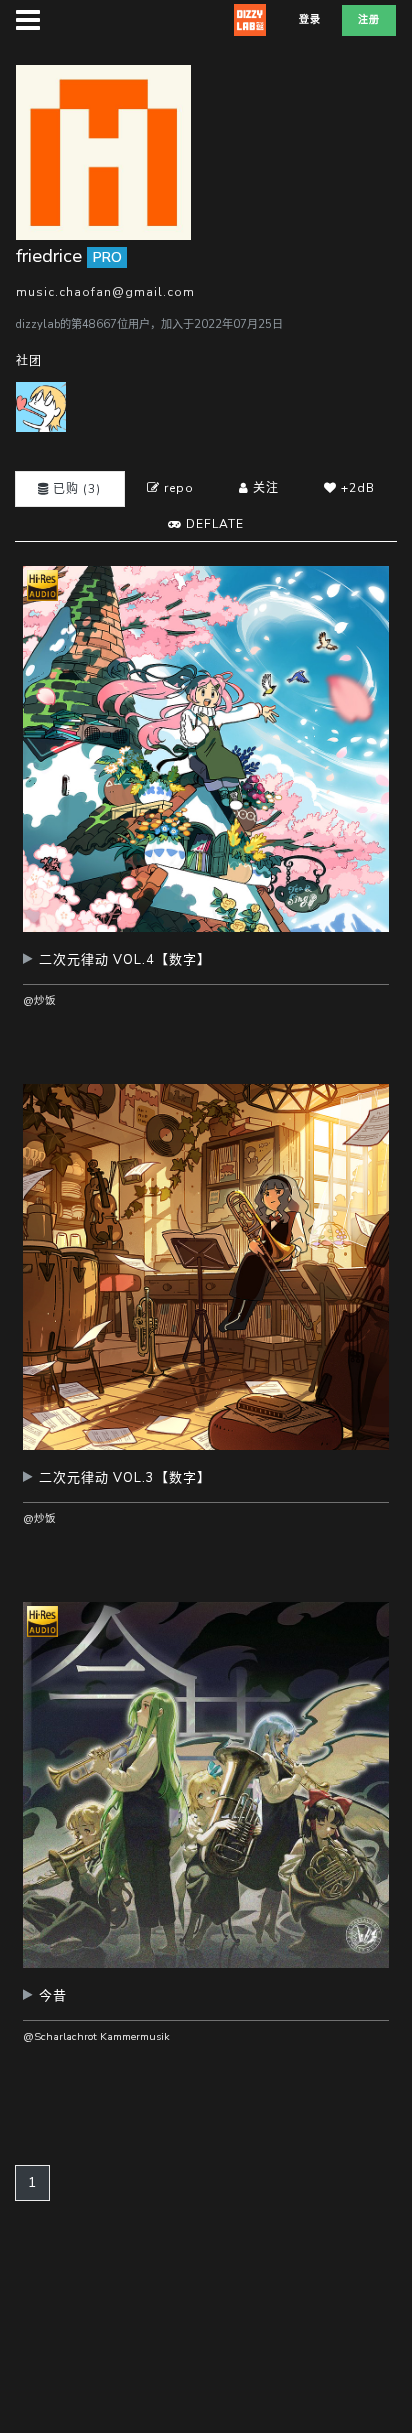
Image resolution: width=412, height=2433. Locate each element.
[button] (206, 967)
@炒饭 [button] (39, 1000)
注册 (369, 20)
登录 (310, 20)
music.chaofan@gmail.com (105, 292)
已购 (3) (75, 489)
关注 (264, 488)
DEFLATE (213, 524)
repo (177, 488)
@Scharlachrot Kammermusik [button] (96, 2036)
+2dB (356, 488)
